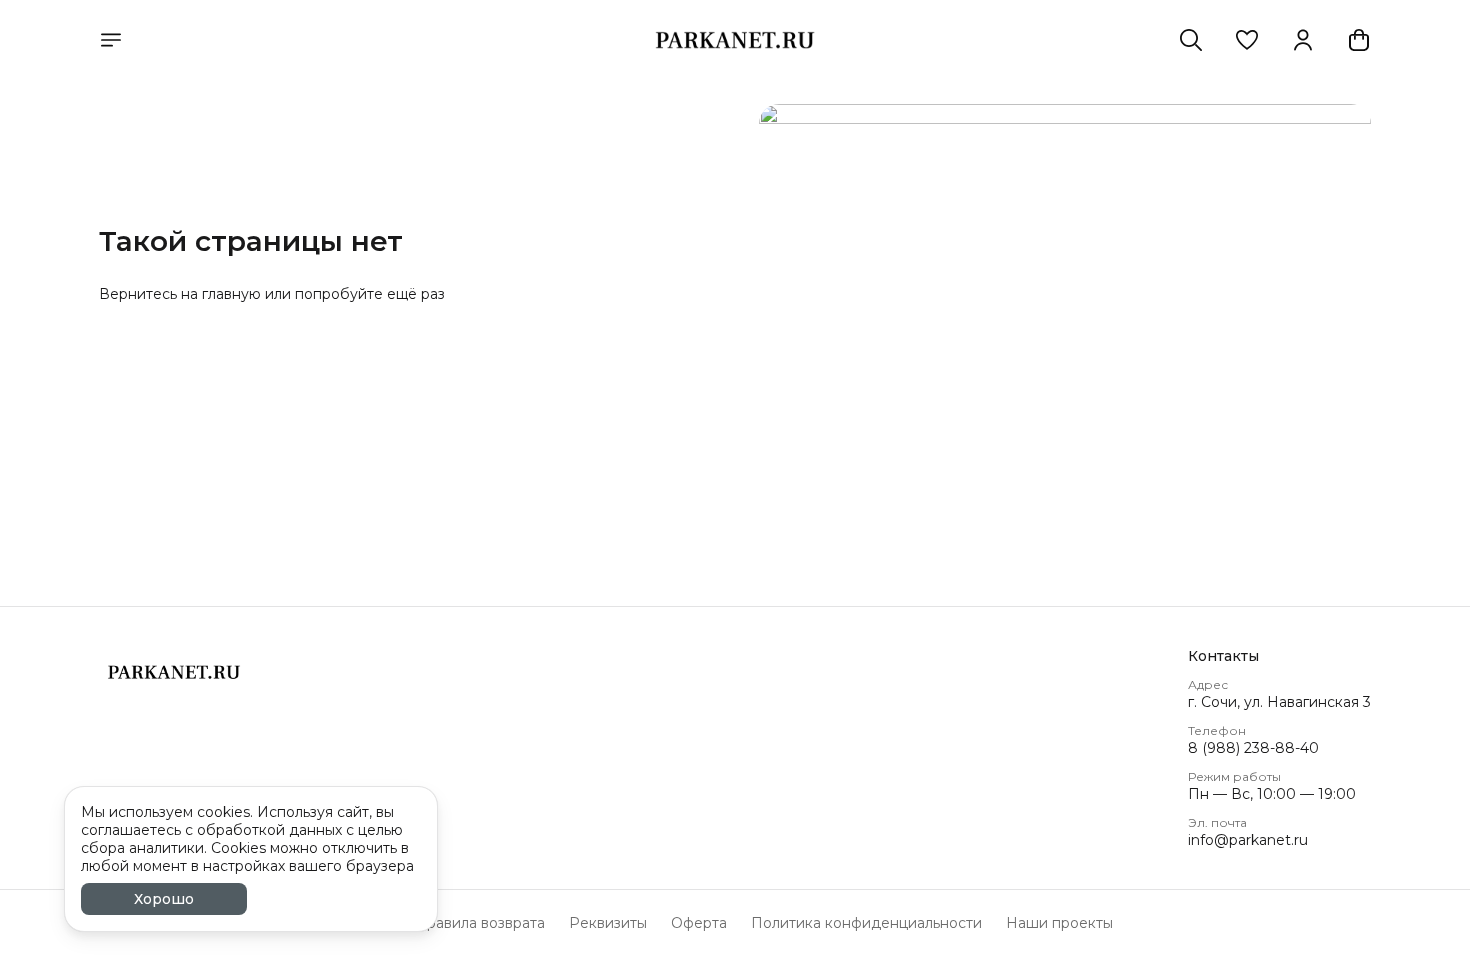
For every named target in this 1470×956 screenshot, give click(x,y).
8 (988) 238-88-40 (1253, 748)
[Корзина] (1359, 40)
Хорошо (164, 899)
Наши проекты (1059, 923)
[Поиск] (1191, 40)
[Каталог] (111, 40)
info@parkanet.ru (1248, 840)
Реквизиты (608, 923)
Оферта (699, 923)
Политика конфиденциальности (866, 923)
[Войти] (1303, 40)
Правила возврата (480, 923)
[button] (1247, 40)
